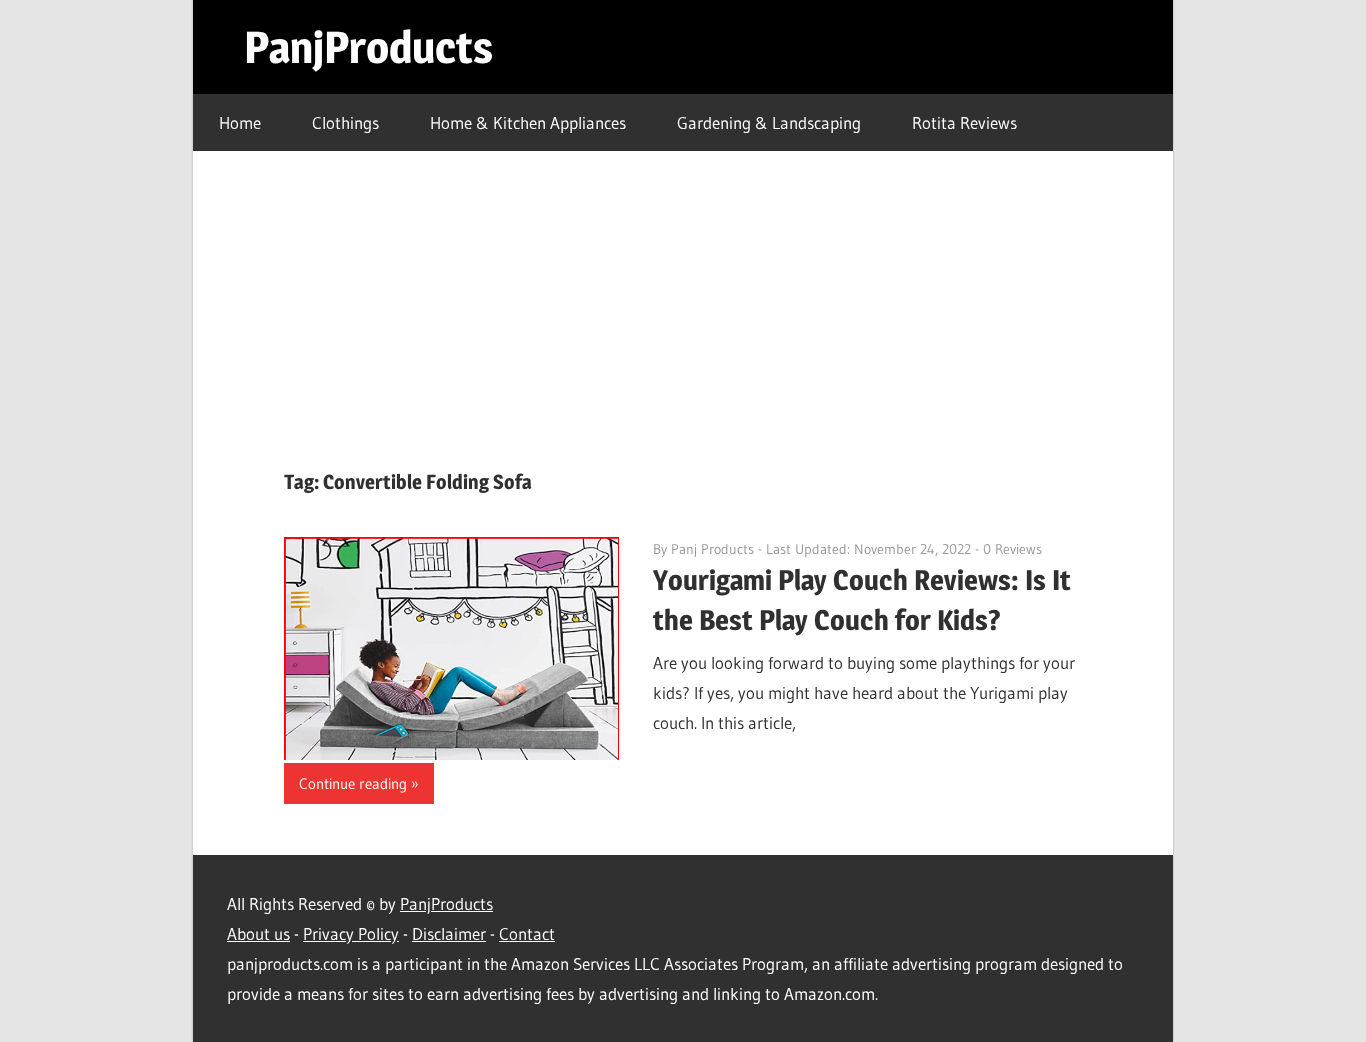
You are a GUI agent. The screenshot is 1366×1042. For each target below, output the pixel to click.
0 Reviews (1012, 549)
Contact (527, 933)
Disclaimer (449, 933)
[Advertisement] (683, 301)
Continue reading (353, 783)
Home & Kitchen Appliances (528, 122)
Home (240, 122)
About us (258, 933)
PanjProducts (368, 47)
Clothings (345, 122)
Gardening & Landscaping (769, 122)
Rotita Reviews (964, 122)
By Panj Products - (709, 549)
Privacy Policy (351, 933)
